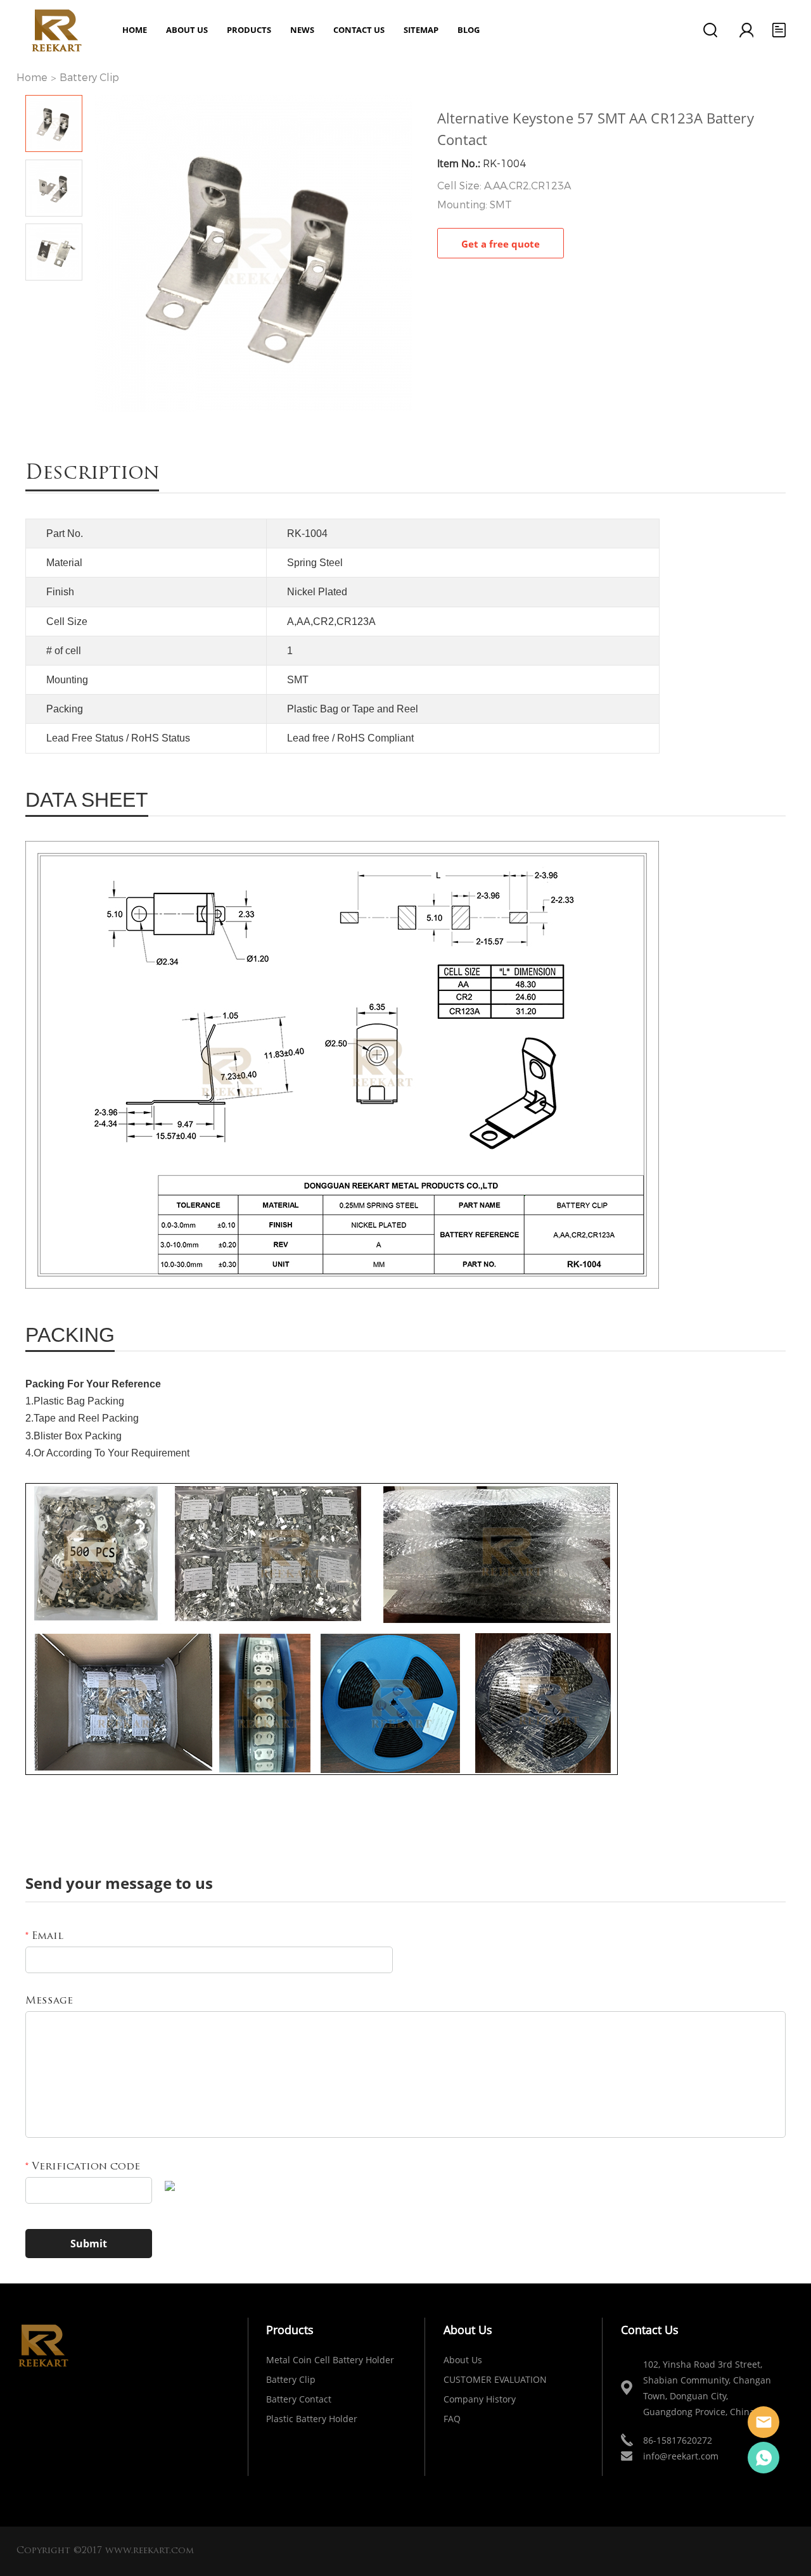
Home (135, 30)
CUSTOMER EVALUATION (495, 2379)
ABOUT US (187, 30)
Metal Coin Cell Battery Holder (330, 2360)
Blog (469, 30)
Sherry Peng (763, 2458)
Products (249, 30)
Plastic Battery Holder (312, 2419)
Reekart (763, 2422)
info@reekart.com (681, 2456)
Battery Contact (299, 2399)
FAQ (452, 2419)
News (302, 30)
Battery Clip (89, 78)
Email (44, 1936)
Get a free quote (501, 244)
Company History (480, 2399)
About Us (463, 2360)
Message (49, 2001)
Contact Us (359, 30)
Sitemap (421, 30)
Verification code (83, 2167)
